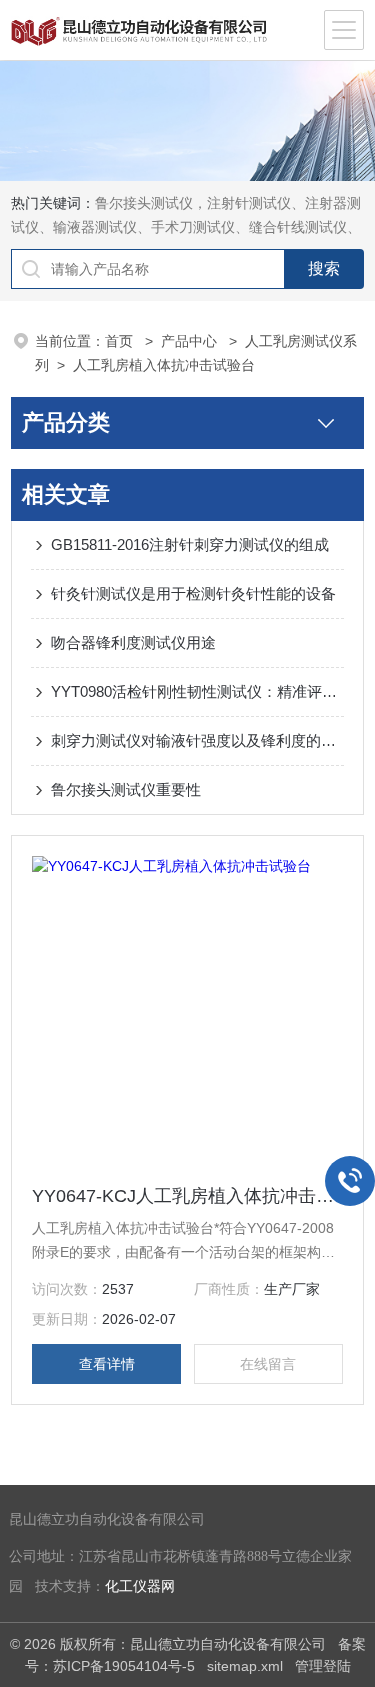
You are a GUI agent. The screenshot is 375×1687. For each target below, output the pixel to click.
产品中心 (191, 341)
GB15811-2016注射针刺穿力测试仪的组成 (190, 544)
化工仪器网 (140, 1586)
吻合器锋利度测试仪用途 (133, 642)
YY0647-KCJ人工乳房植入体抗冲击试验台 (187, 1196)
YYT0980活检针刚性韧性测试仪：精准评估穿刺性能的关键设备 (197, 691)
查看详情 (107, 1364)
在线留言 (268, 1364)
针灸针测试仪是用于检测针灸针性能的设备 (193, 593)
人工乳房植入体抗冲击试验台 (164, 365)
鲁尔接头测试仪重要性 (126, 789)
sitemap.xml (245, 1666)
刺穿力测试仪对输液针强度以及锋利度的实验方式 (197, 740)
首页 (121, 341)
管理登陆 (323, 1666)
